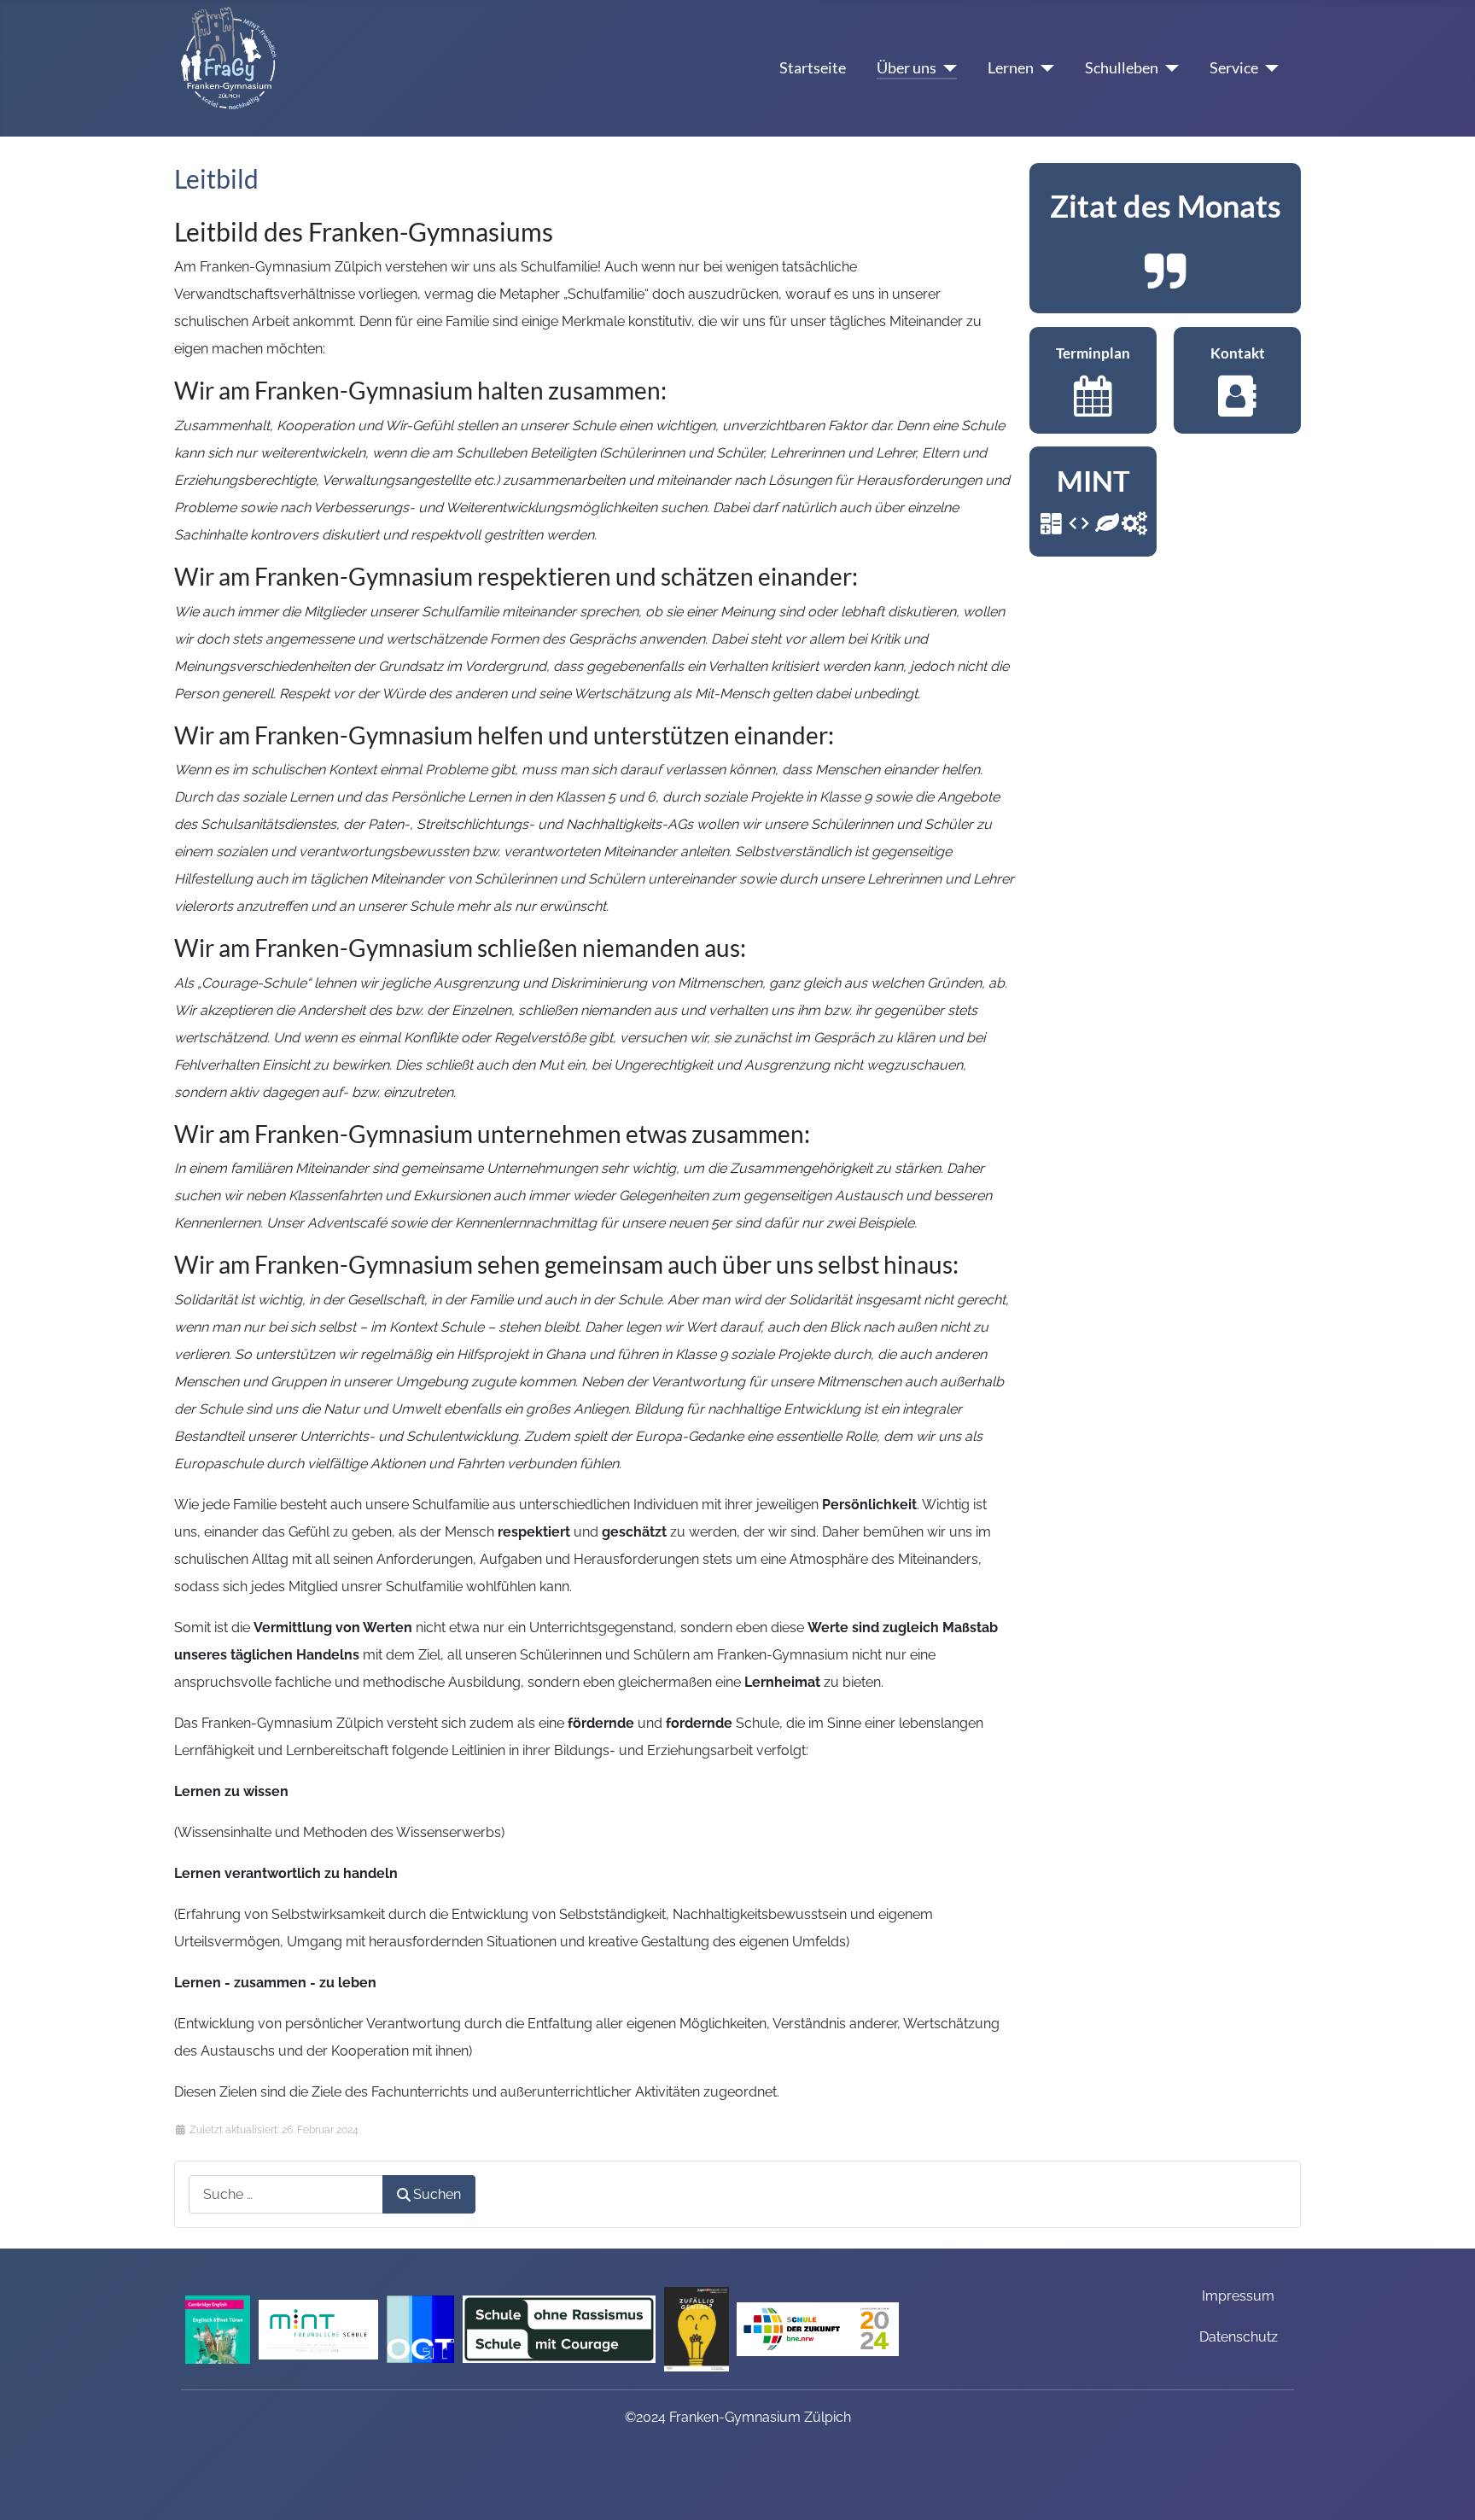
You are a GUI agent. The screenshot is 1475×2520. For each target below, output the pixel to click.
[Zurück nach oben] (1445, 2485)
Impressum (1238, 2296)
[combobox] (286, 2194)
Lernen (1011, 68)
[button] (1165, 238)
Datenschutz (1239, 2337)
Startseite (813, 68)
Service (1234, 68)
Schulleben (1122, 68)
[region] (1165, 238)
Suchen (437, 2194)
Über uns (907, 68)
